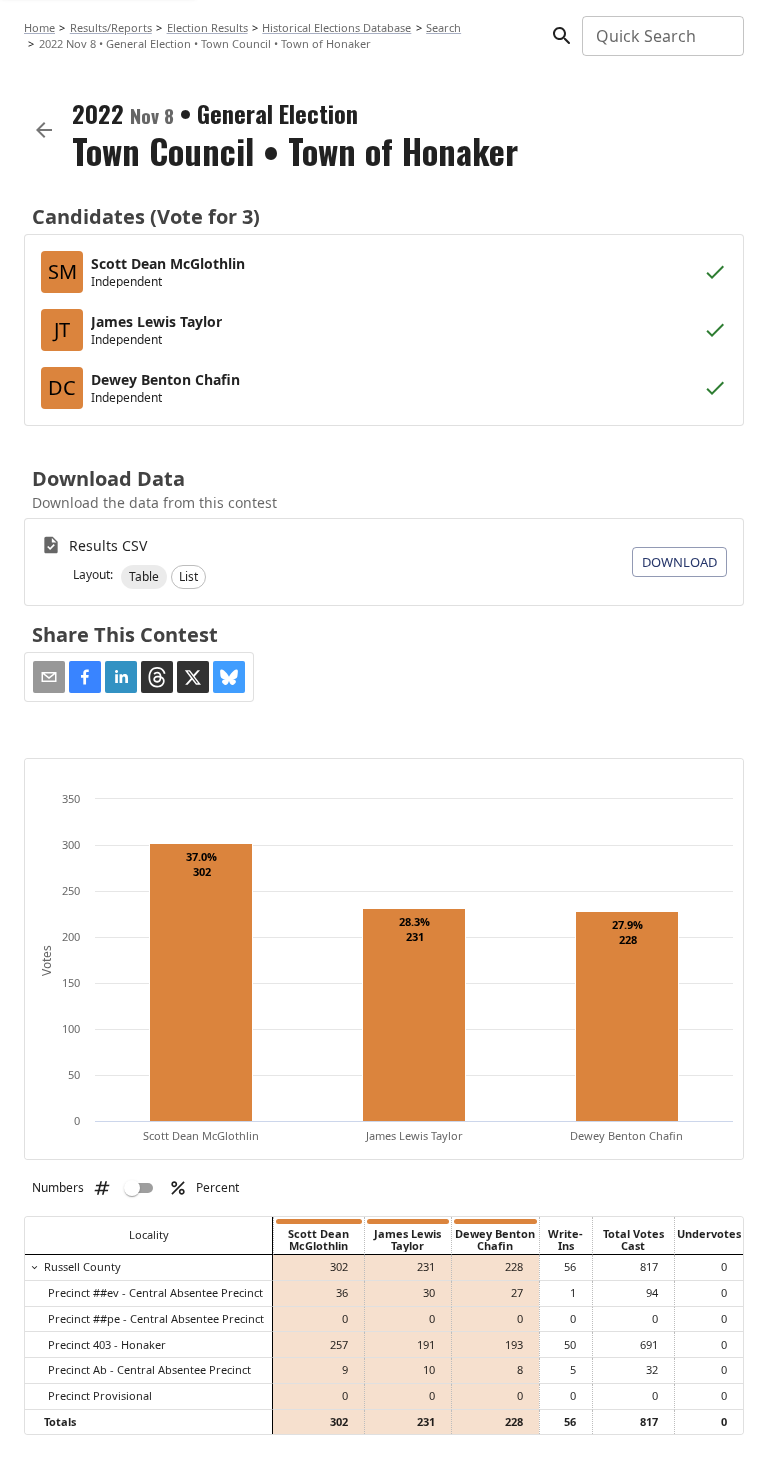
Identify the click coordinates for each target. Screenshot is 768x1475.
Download (679, 562)
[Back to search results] (44, 130)
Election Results (207, 27)
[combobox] (661, 36)
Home (39, 27)
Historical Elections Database (336, 27)
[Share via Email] (49, 677)
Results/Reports (111, 27)
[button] (144, 577)
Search (443, 27)
